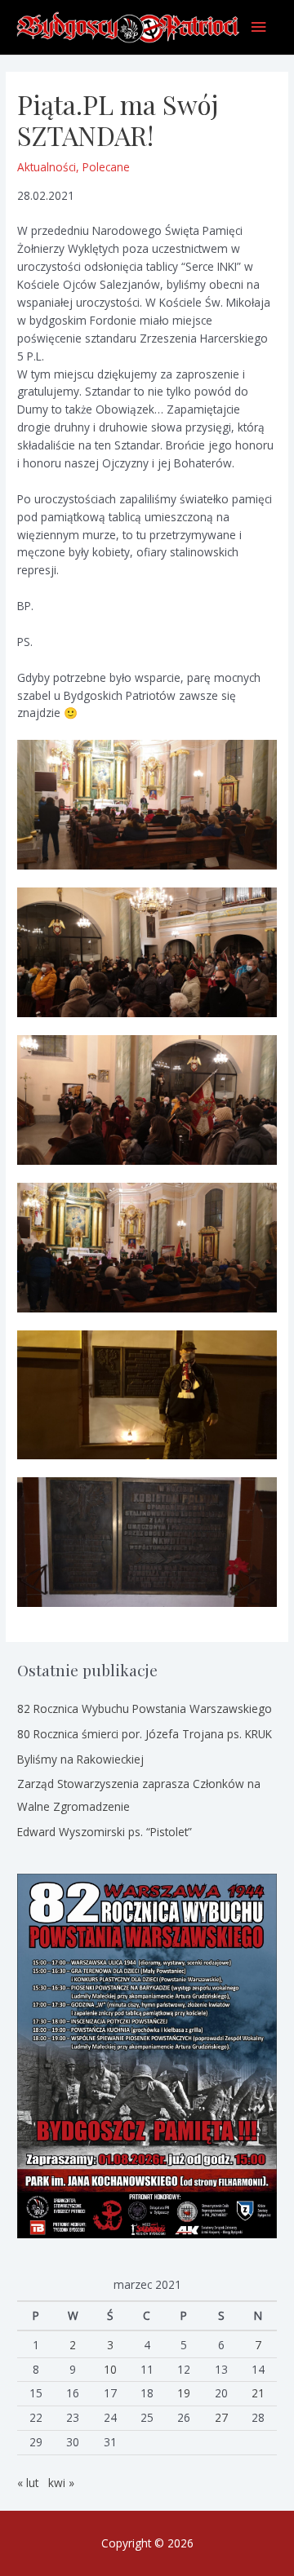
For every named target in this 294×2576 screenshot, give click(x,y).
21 (258, 2393)
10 (110, 2369)
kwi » (61, 2483)
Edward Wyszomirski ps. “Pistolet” (105, 1832)
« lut (28, 2483)
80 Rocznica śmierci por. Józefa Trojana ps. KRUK (145, 1734)
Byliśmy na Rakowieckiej (80, 1759)
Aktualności (47, 167)
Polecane (106, 167)
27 (221, 2417)
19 (184, 2393)
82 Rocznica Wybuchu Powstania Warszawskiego (145, 1708)
